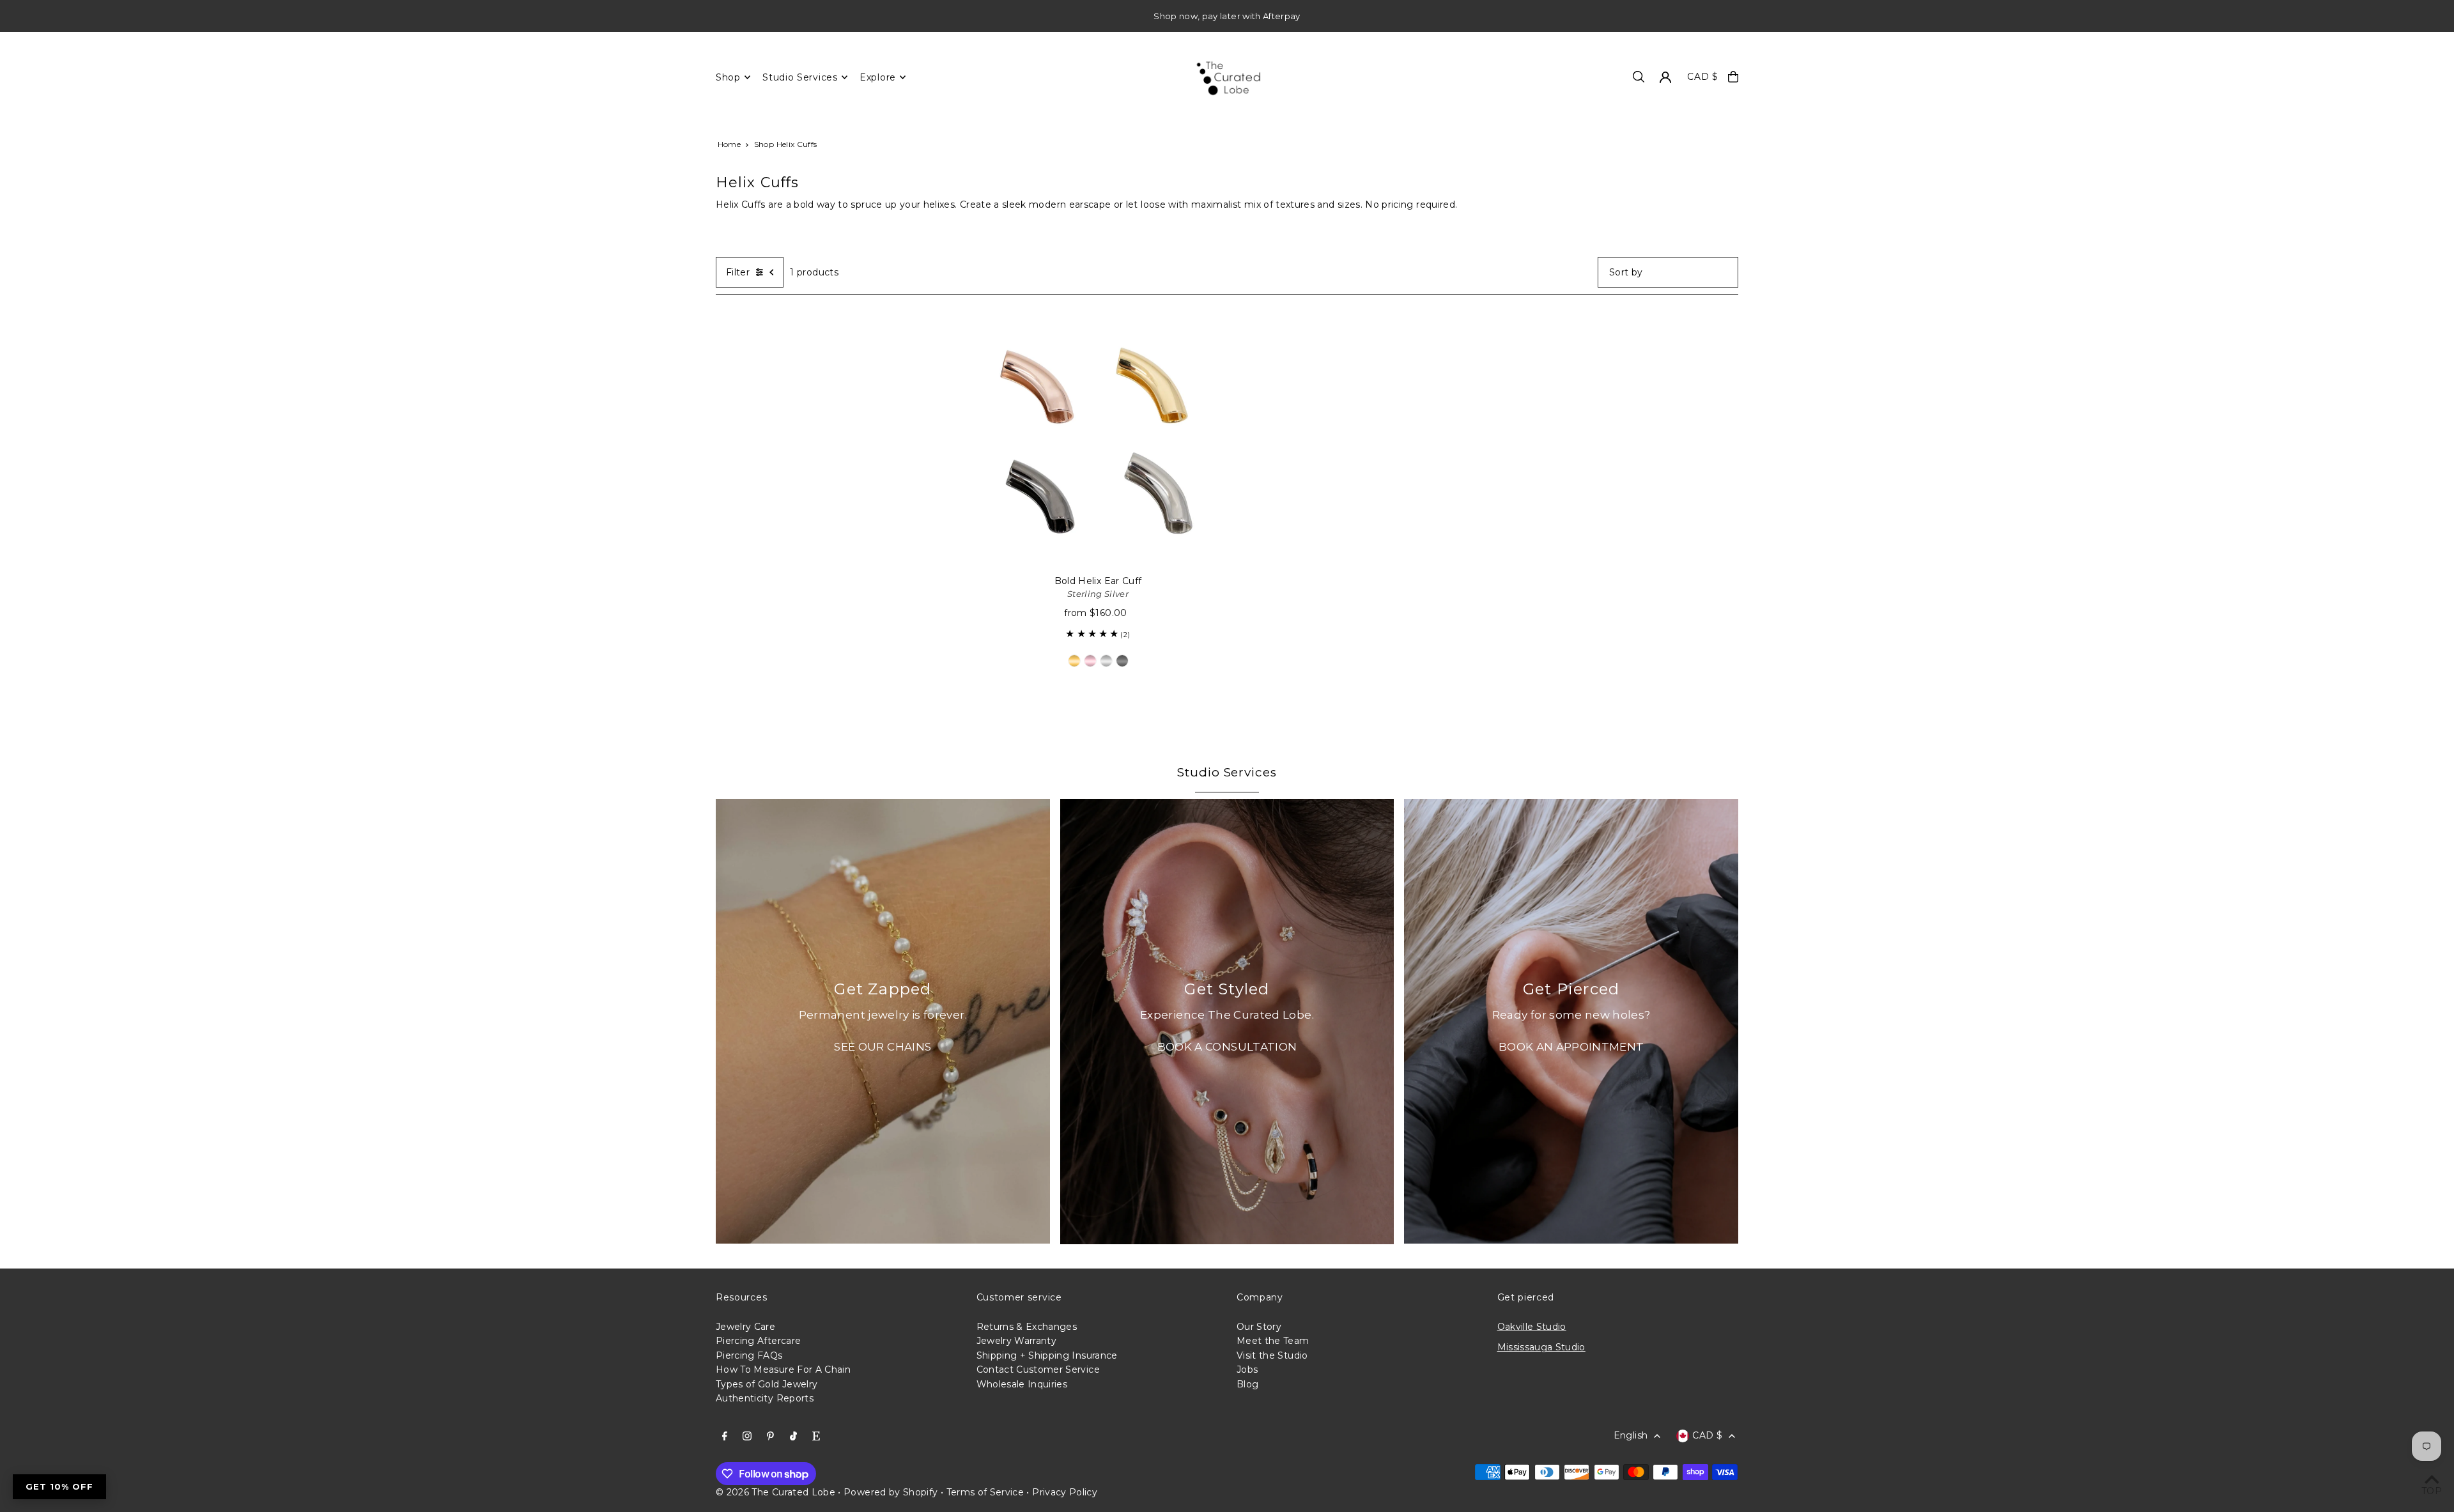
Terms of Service (985, 1492)
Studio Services (800, 77)
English (1631, 1435)
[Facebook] (725, 1437)
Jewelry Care (745, 1327)
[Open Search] (1639, 77)
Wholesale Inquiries (1022, 1384)
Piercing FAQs (749, 1355)
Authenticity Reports (765, 1398)
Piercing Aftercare (758, 1341)
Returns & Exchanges (1027, 1327)
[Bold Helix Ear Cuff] (1098, 442)
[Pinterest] (770, 1437)
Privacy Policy (1065, 1492)
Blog (1247, 1384)
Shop (728, 77)
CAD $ (1703, 77)
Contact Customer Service (1038, 1369)
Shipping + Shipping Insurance (1047, 1355)
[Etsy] (816, 1437)
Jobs (1247, 1369)
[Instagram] (747, 1437)
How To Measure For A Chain (783, 1369)
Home (729, 144)
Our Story (1259, 1327)
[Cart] (1733, 77)
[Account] (1665, 77)
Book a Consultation (1227, 1047)
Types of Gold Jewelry (767, 1384)
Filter (738, 272)
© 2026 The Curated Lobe (776, 1492)
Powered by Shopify (891, 1492)
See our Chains (883, 1047)
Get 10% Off (59, 1486)
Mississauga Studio (1541, 1347)
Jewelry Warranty (1017, 1341)
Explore (878, 77)
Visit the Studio (1272, 1355)
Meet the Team (1273, 1341)
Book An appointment (1571, 1047)
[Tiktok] (793, 1437)
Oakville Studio (1532, 1327)
